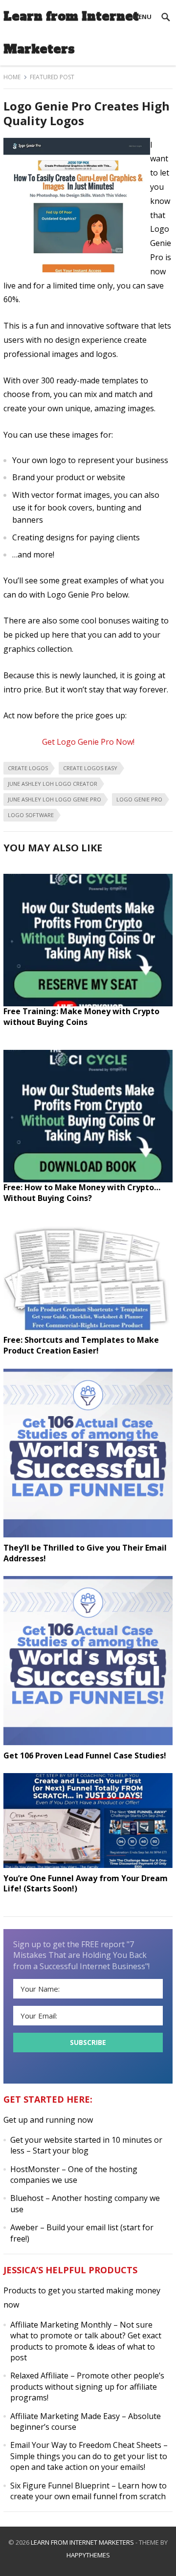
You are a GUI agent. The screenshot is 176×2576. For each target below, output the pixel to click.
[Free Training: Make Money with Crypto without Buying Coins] (88, 1003)
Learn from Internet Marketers (71, 33)
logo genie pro (139, 799)
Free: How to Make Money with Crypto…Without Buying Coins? (82, 1193)
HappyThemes (88, 2555)
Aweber (24, 2227)
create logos (28, 768)
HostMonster (35, 2169)
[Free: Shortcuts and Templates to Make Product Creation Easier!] (88, 1332)
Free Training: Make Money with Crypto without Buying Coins (81, 1017)
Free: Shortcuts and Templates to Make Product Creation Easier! (81, 1345)
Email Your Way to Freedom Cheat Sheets (86, 2445)
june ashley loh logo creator (53, 784)
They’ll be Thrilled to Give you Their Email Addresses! (85, 1553)
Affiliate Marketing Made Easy (65, 2416)
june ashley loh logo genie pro (55, 799)
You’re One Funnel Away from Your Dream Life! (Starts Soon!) (86, 1884)
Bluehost (27, 2198)
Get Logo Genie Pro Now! (88, 742)
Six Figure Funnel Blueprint (60, 2486)
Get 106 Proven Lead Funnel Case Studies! (85, 1755)
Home (12, 77)
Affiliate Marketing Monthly (61, 2325)
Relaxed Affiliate (39, 2376)
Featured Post (52, 77)
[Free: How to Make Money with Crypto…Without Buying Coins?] (88, 1179)
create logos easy (90, 768)
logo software (31, 815)
